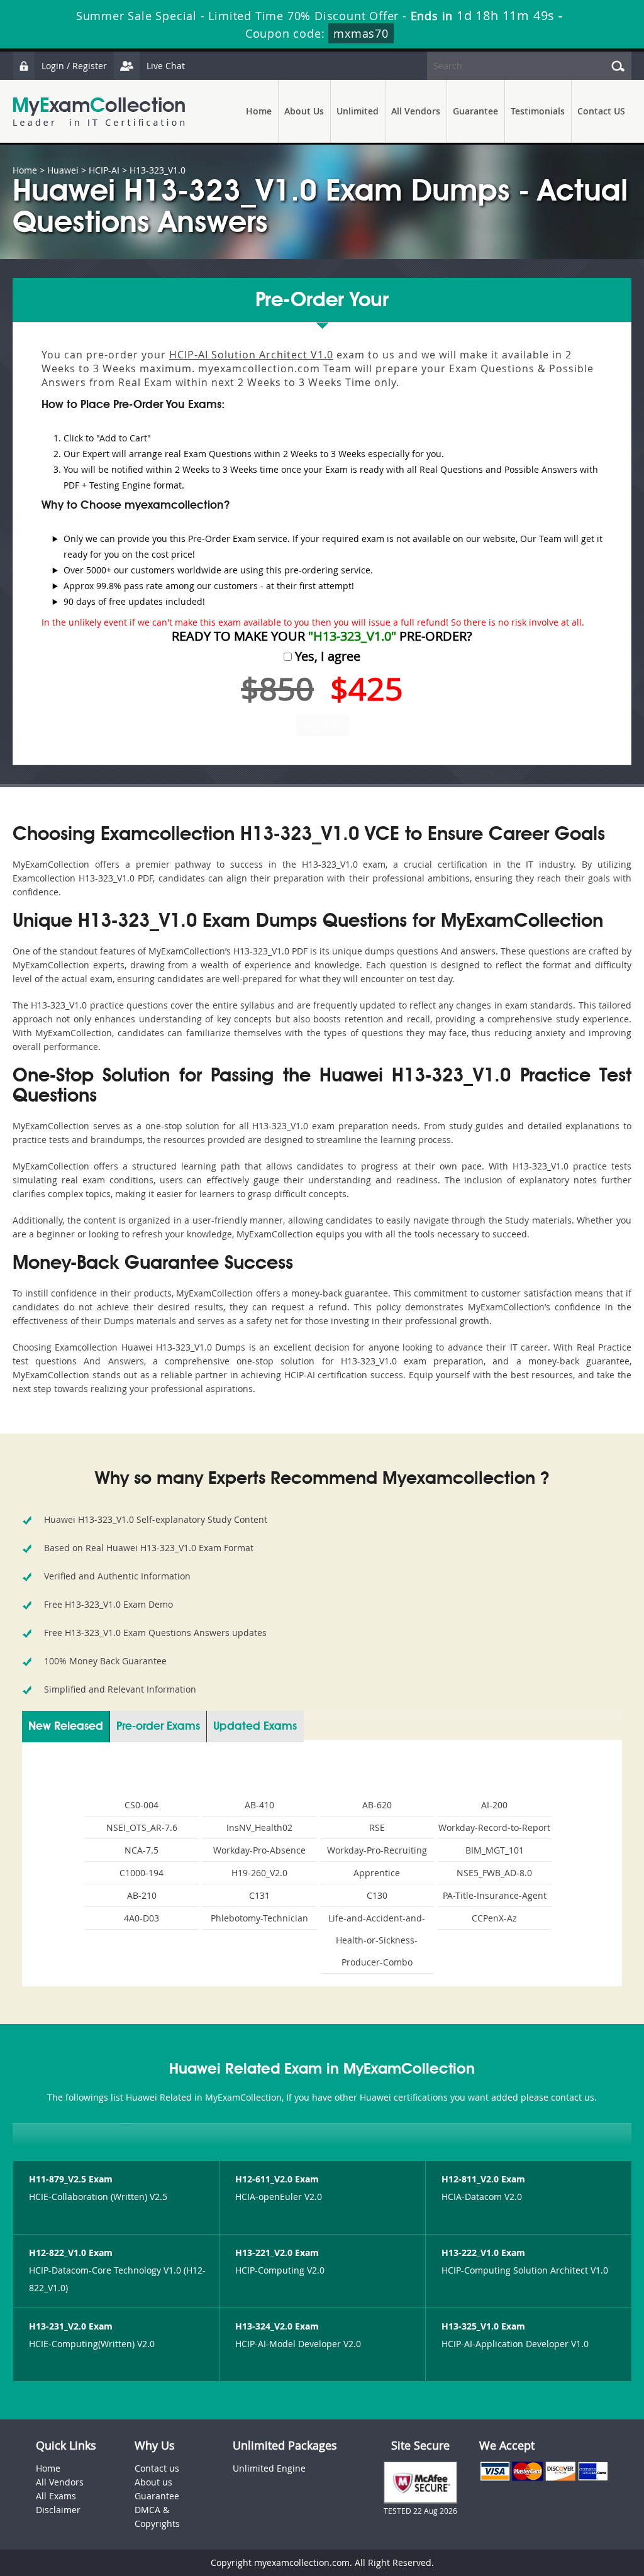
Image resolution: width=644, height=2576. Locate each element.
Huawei (63, 170)
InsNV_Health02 (259, 1827)
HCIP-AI (104, 170)
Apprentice (377, 1873)
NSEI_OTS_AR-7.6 (142, 1827)
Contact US (601, 111)
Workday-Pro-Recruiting (377, 1850)
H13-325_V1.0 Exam (483, 2326)
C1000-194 (142, 1873)
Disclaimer (58, 2510)
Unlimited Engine (269, 2468)
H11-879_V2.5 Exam (71, 2179)
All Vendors (416, 111)
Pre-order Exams (158, 1727)
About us (153, 2482)
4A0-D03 (142, 1918)
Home (259, 111)
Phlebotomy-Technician (259, 1918)
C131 (259, 1895)
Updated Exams (255, 1727)
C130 (377, 1895)
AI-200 (494, 1805)
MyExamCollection (99, 112)
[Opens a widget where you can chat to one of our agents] (558, 2504)
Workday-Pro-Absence (259, 1850)
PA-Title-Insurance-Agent (495, 1895)
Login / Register (74, 66)
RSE (377, 1827)
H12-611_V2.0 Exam (277, 2179)
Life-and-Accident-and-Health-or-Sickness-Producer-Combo (377, 1940)
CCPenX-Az (494, 1918)
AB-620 (377, 1805)
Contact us (157, 2468)
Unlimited (358, 111)
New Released (66, 1727)
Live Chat (166, 66)
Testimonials (538, 111)
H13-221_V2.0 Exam (277, 2253)
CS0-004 (142, 1805)
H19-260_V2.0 (259, 1873)
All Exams (56, 2496)
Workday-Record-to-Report (494, 1827)
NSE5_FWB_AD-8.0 (494, 1873)
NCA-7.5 (142, 1850)
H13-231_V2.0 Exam (71, 2326)
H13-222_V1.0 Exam (483, 2253)
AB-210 (142, 1895)
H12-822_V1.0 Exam (71, 2253)
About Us (304, 111)
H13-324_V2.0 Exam (277, 2326)
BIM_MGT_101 (495, 1850)
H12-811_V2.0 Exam (483, 2179)
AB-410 (259, 1805)
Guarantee (475, 111)
